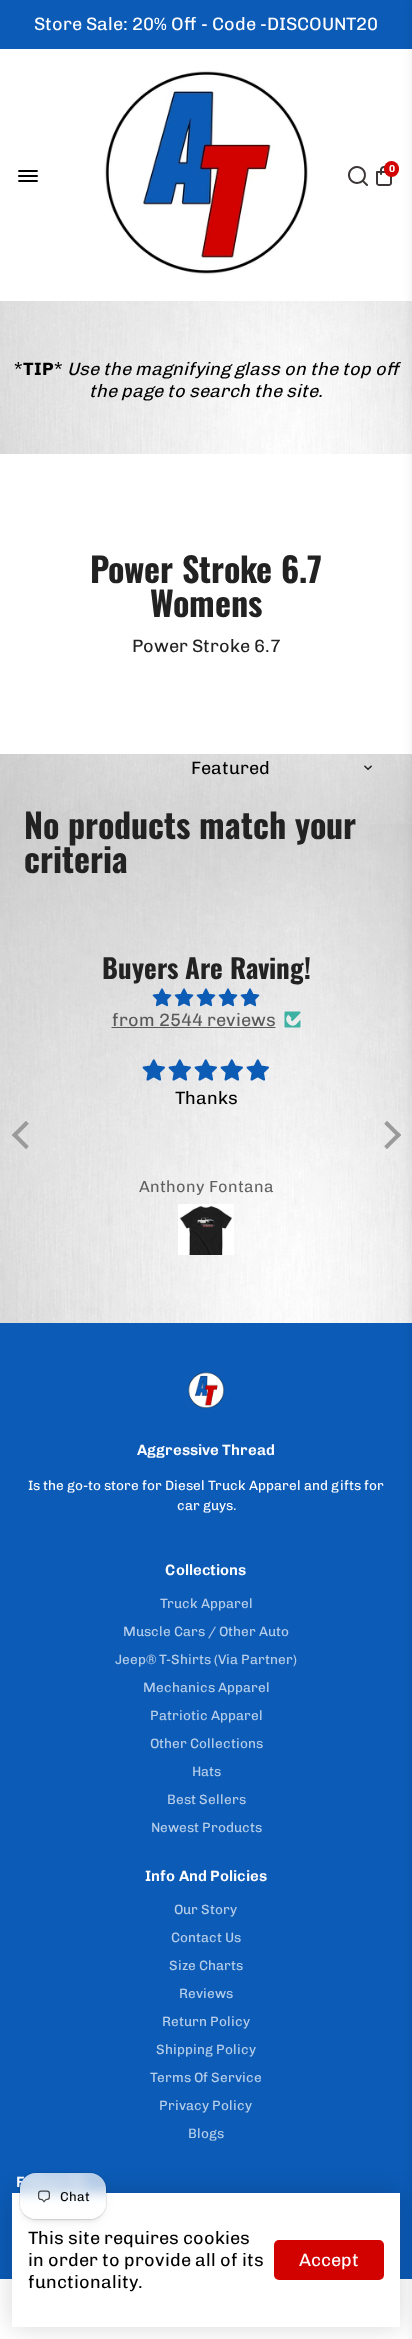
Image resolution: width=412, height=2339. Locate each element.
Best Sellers (206, 1799)
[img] (206, 998)
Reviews (206, 1993)
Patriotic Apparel (206, 1715)
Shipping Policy (206, 2049)
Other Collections (206, 1743)
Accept (329, 2260)
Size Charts (206, 1965)
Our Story (205, 1909)
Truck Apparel (206, 1603)
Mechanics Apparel (206, 1687)
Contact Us (206, 1937)
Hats (206, 1771)
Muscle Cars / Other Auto (206, 1631)
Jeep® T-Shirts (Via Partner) (206, 1659)
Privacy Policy (205, 2105)
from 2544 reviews (194, 1020)
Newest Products (206, 1827)
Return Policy (206, 2021)
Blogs (206, 2133)
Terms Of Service (206, 2077)
